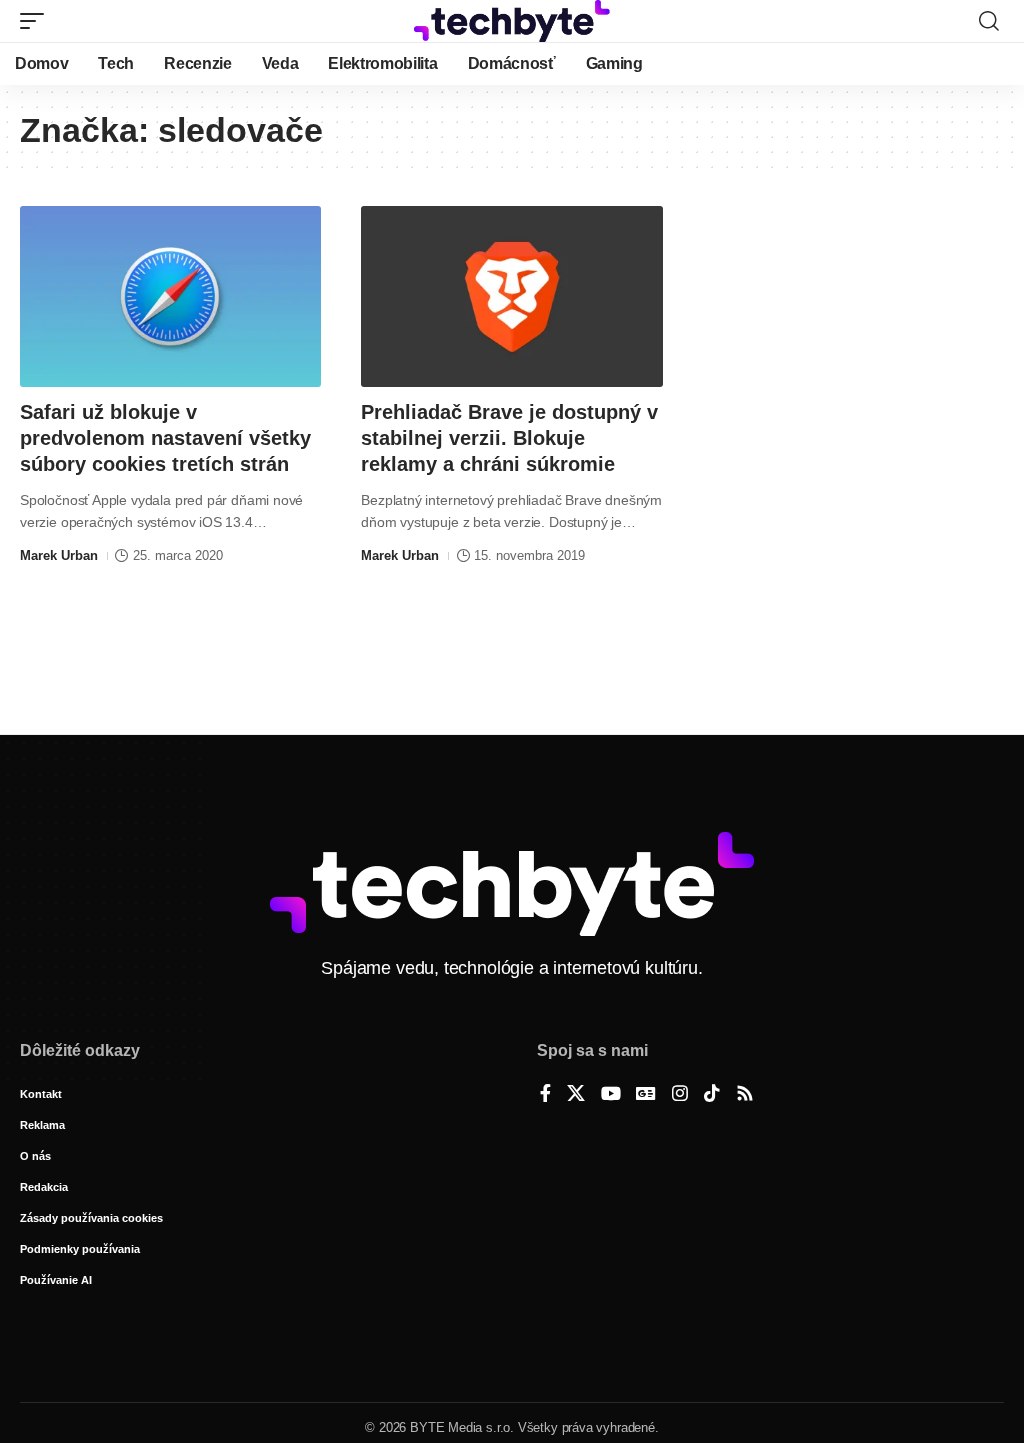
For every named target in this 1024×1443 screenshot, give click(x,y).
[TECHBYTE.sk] (512, 21)
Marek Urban (59, 555)
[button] (37, 21)
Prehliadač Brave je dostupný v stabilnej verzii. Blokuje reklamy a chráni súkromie (509, 438)
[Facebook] (545, 1095)
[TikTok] (712, 1095)
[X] (576, 1095)
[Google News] (646, 1095)
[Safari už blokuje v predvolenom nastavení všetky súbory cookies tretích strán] (170, 296)
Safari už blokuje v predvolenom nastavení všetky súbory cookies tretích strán (165, 438)
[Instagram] (680, 1095)
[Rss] (745, 1095)
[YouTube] (611, 1095)
